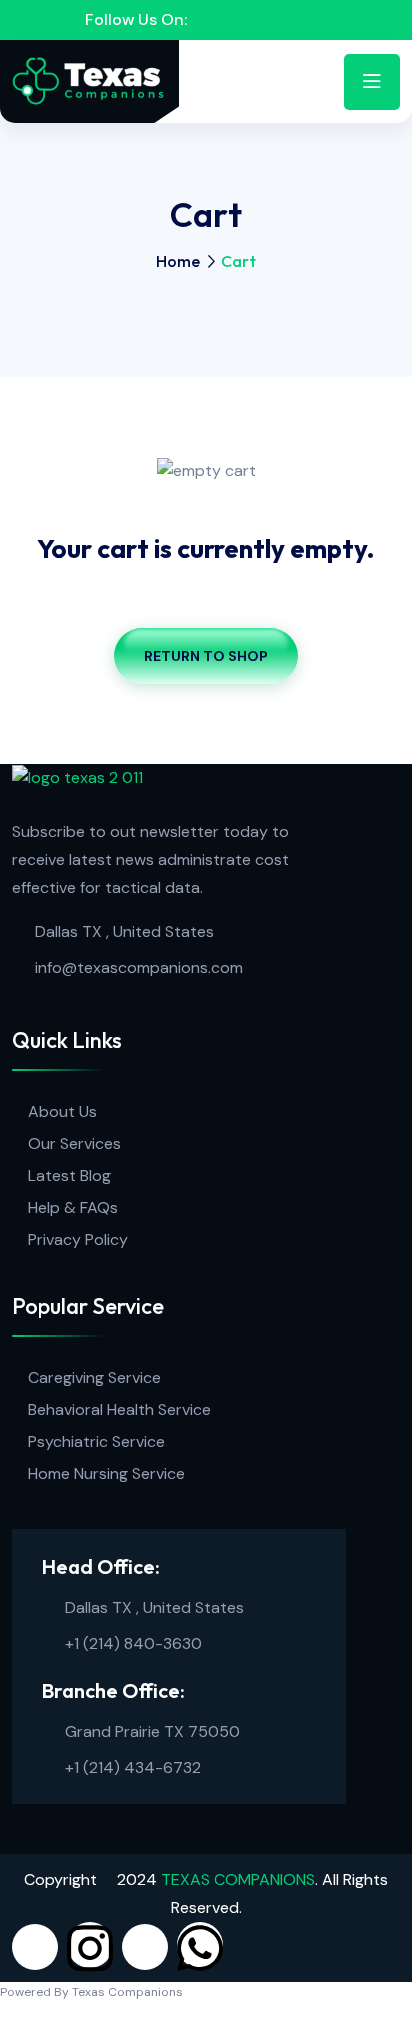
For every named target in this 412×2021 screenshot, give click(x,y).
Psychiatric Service (96, 1441)
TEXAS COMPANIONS (238, 1879)
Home (178, 261)
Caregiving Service (94, 1377)
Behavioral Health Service (119, 1409)
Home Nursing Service (106, 1473)
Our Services (74, 1143)
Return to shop (206, 656)
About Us (62, 1111)
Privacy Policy (78, 1239)
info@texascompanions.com (139, 967)
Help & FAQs (73, 1207)
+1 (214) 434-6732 (133, 1767)
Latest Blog (69, 1175)
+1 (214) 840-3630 (133, 1643)
